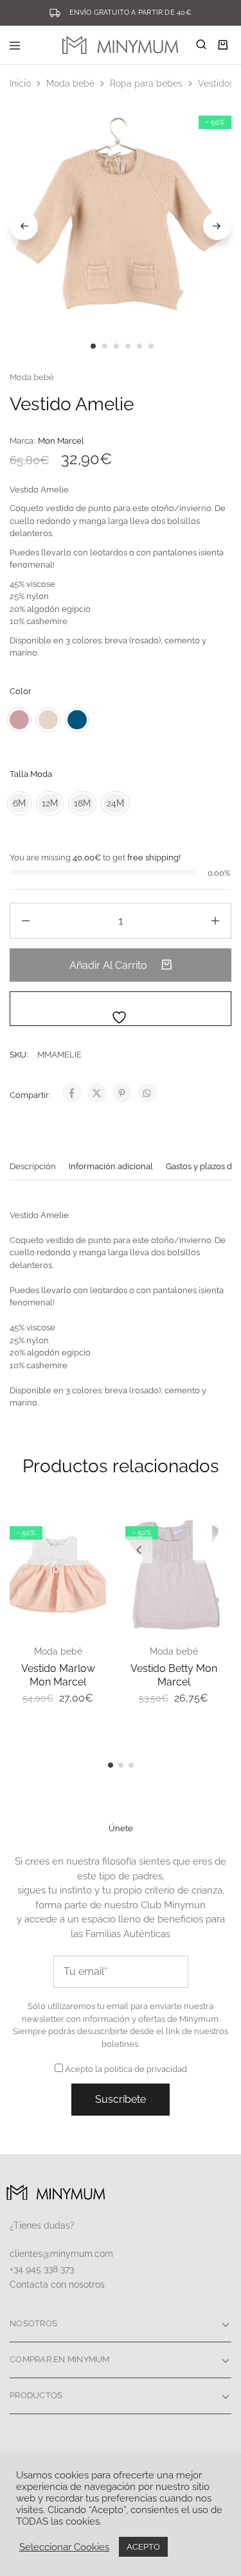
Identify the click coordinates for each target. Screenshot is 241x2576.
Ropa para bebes (146, 83)
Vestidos (216, 83)
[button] (139, 1550)
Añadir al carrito (110, 965)
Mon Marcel (61, 441)
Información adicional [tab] (111, 1166)
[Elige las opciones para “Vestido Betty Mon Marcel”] (209, 1530)
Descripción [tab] (33, 1166)
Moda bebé (70, 83)
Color (21, 691)
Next (217, 226)
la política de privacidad (141, 2069)
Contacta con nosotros (57, 2284)
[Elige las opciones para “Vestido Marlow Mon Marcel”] (93, 1530)
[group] (174, 1574)
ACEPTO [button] (143, 2547)
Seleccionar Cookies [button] (64, 2547)
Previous (24, 226)
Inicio (20, 83)
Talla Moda (31, 774)
